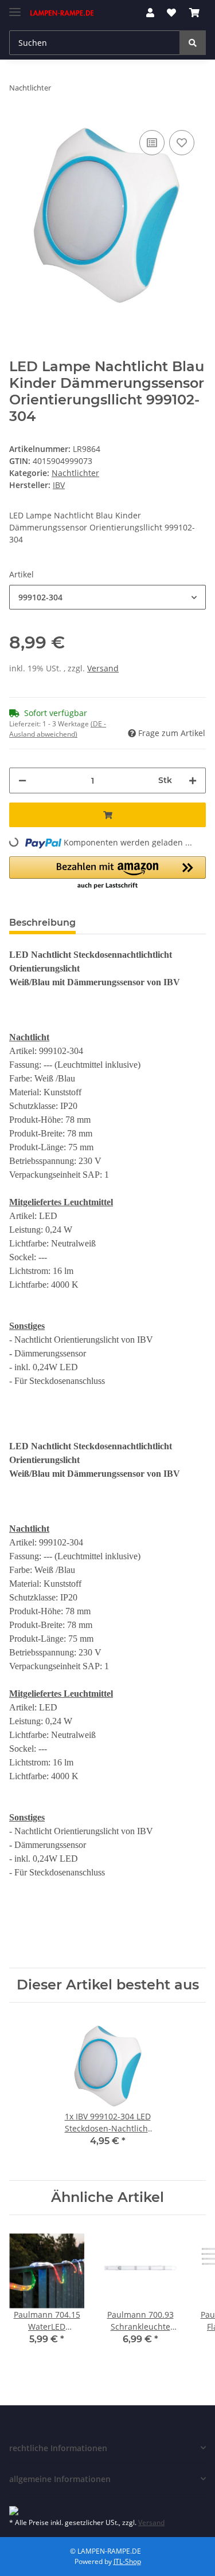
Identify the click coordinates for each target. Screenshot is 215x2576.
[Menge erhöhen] (193, 780)
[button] (150, 13)
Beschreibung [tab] (42, 923)
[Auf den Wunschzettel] (182, 143)
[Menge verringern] (22, 780)
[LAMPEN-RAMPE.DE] (62, 13)
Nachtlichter (75, 473)
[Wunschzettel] (171, 13)
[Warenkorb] (194, 13)
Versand (103, 668)
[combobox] (107, 597)
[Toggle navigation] (15, 7)
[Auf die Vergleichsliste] (152, 143)
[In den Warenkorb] (107, 815)
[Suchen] (193, 43)
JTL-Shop (127, 2561)
